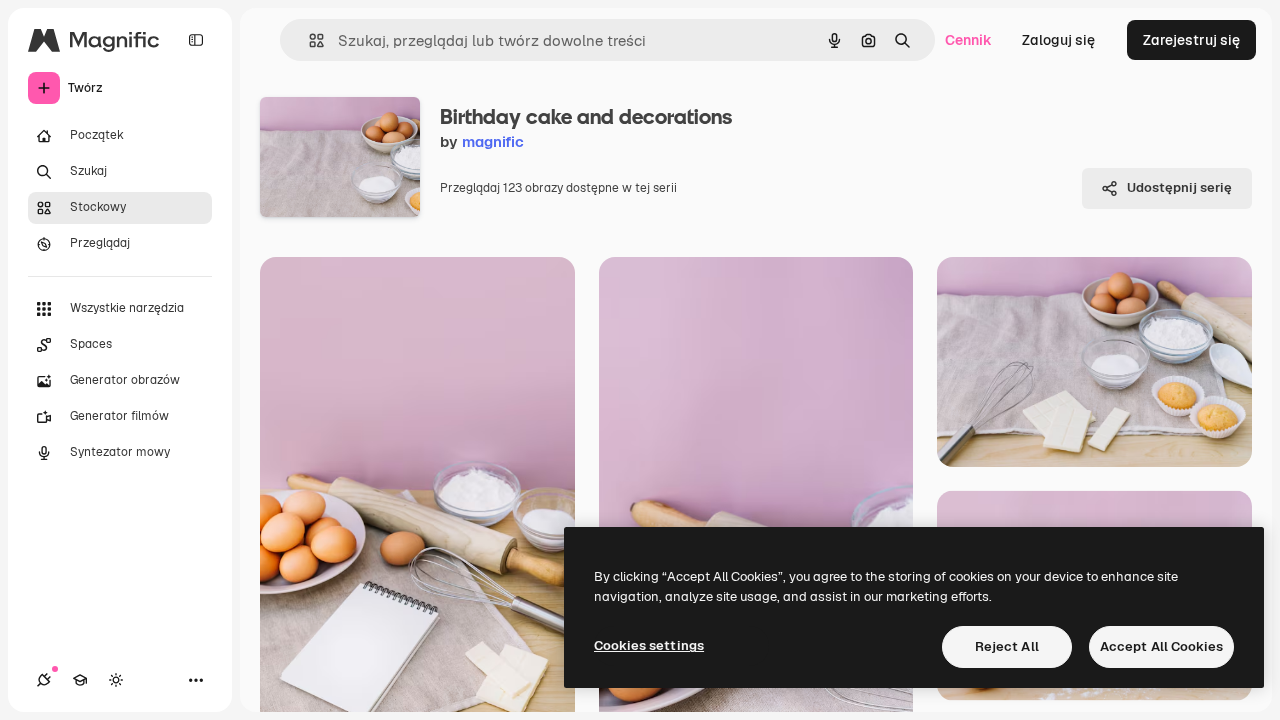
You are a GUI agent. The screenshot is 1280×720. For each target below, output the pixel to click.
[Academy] (80, 680)
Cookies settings (649, 645)
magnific (493, 141)
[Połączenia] (44, 680)
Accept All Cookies (1161, 646)
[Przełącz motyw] (116, 680)
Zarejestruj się (1191, 40)
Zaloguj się (1058, 40)
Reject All (1007, 646)
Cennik (968, 40)
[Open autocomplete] (308, 40)
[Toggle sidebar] (196, 40)
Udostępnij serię (1179, 187)
